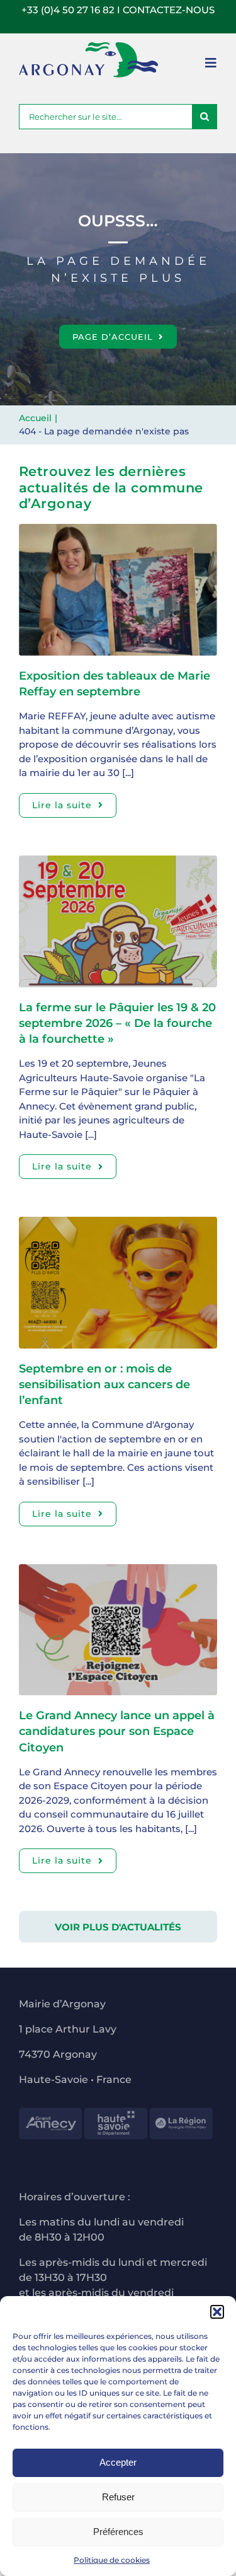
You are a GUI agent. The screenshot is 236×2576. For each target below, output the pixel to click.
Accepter (118, 2462)
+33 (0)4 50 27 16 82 (68, 10)
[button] (217, 2312)
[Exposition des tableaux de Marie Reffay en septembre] (118, 531)
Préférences (118, 2532)
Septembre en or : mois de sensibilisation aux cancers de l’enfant (104, 1384)
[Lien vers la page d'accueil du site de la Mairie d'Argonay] (88, 60)
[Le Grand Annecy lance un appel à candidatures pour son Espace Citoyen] (118, 1571)
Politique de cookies (112, 2560)
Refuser (118, 2497)
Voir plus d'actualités (118, 1927)
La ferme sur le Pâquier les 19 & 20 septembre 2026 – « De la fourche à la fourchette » (117, 1023)
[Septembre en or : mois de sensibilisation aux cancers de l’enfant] (118, 1223)
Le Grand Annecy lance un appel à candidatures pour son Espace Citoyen (117, 1731)
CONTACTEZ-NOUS (169, 10)
